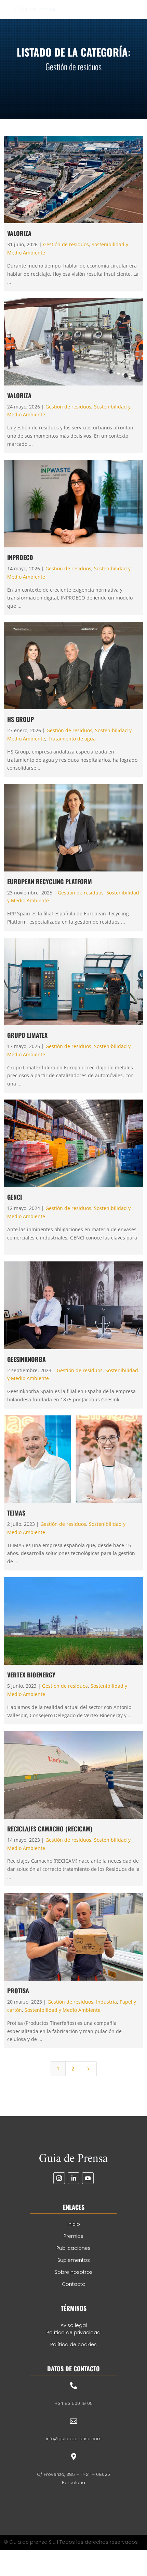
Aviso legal (74, 2325)
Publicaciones (73, 2248)
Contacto (74, 2284)
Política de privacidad (73, 2332)
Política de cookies (73, 2344)
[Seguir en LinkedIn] (73, 2178)
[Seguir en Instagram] (59, 2178)
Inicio (74, 2224)
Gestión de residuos (66, 244)
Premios (73, 2236)
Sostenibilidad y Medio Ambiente (63, 2010)
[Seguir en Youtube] (88, 2178)
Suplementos (74, 2260)
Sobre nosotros (74, 2272)
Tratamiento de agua (72, 739)
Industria (106, 2002)
